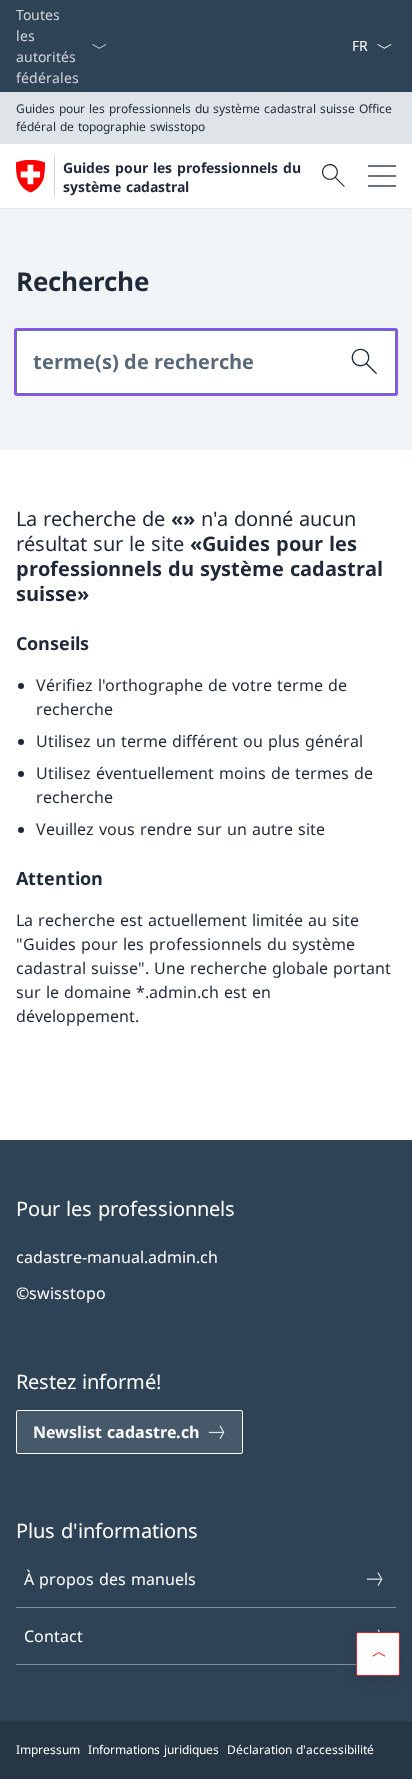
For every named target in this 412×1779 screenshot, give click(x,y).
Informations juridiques (153, 1749)
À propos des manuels (110, 1579)
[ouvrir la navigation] (382, 176)
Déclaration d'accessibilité (300, 1749)
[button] (378, 1654)
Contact (53, 1636)
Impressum (48, 1749)
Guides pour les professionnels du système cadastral (182, 177)
